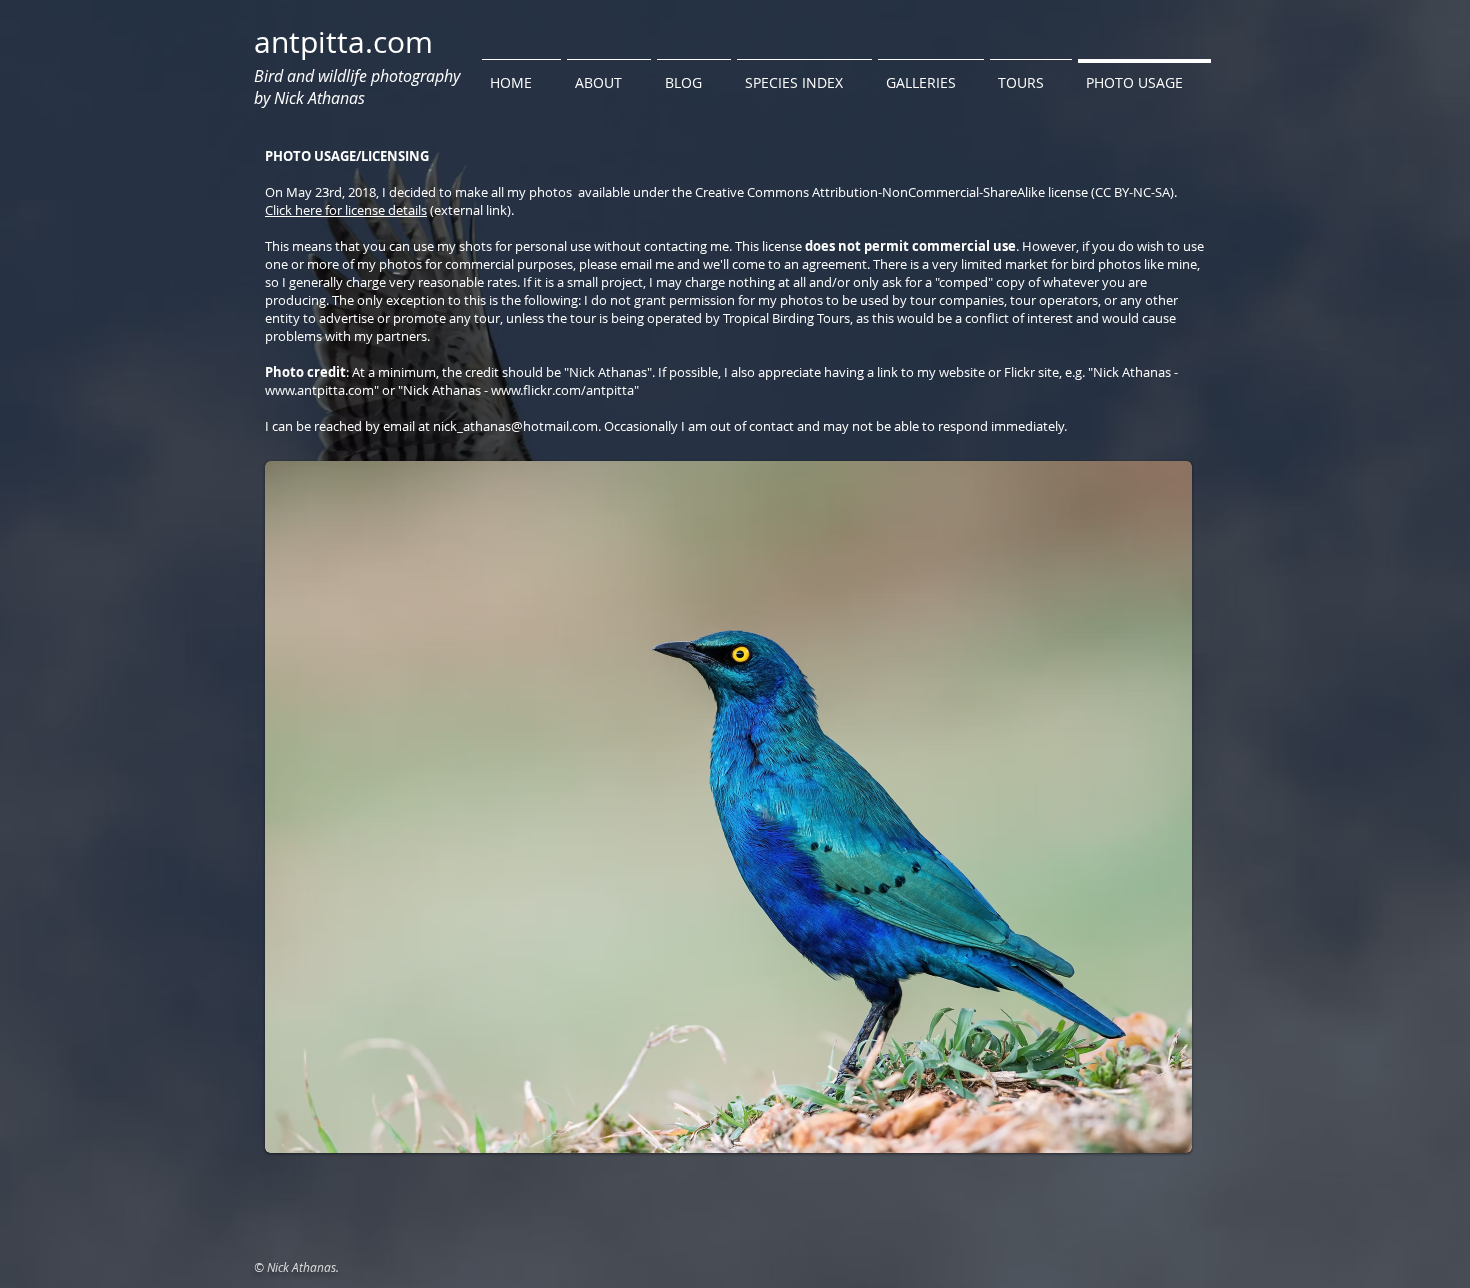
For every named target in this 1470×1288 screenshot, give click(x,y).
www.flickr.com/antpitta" (565, 390)
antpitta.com (343, 42)
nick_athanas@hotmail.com (515, 426)
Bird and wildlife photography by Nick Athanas (357, 87)
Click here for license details (346, 210)
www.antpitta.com (319, 390)
